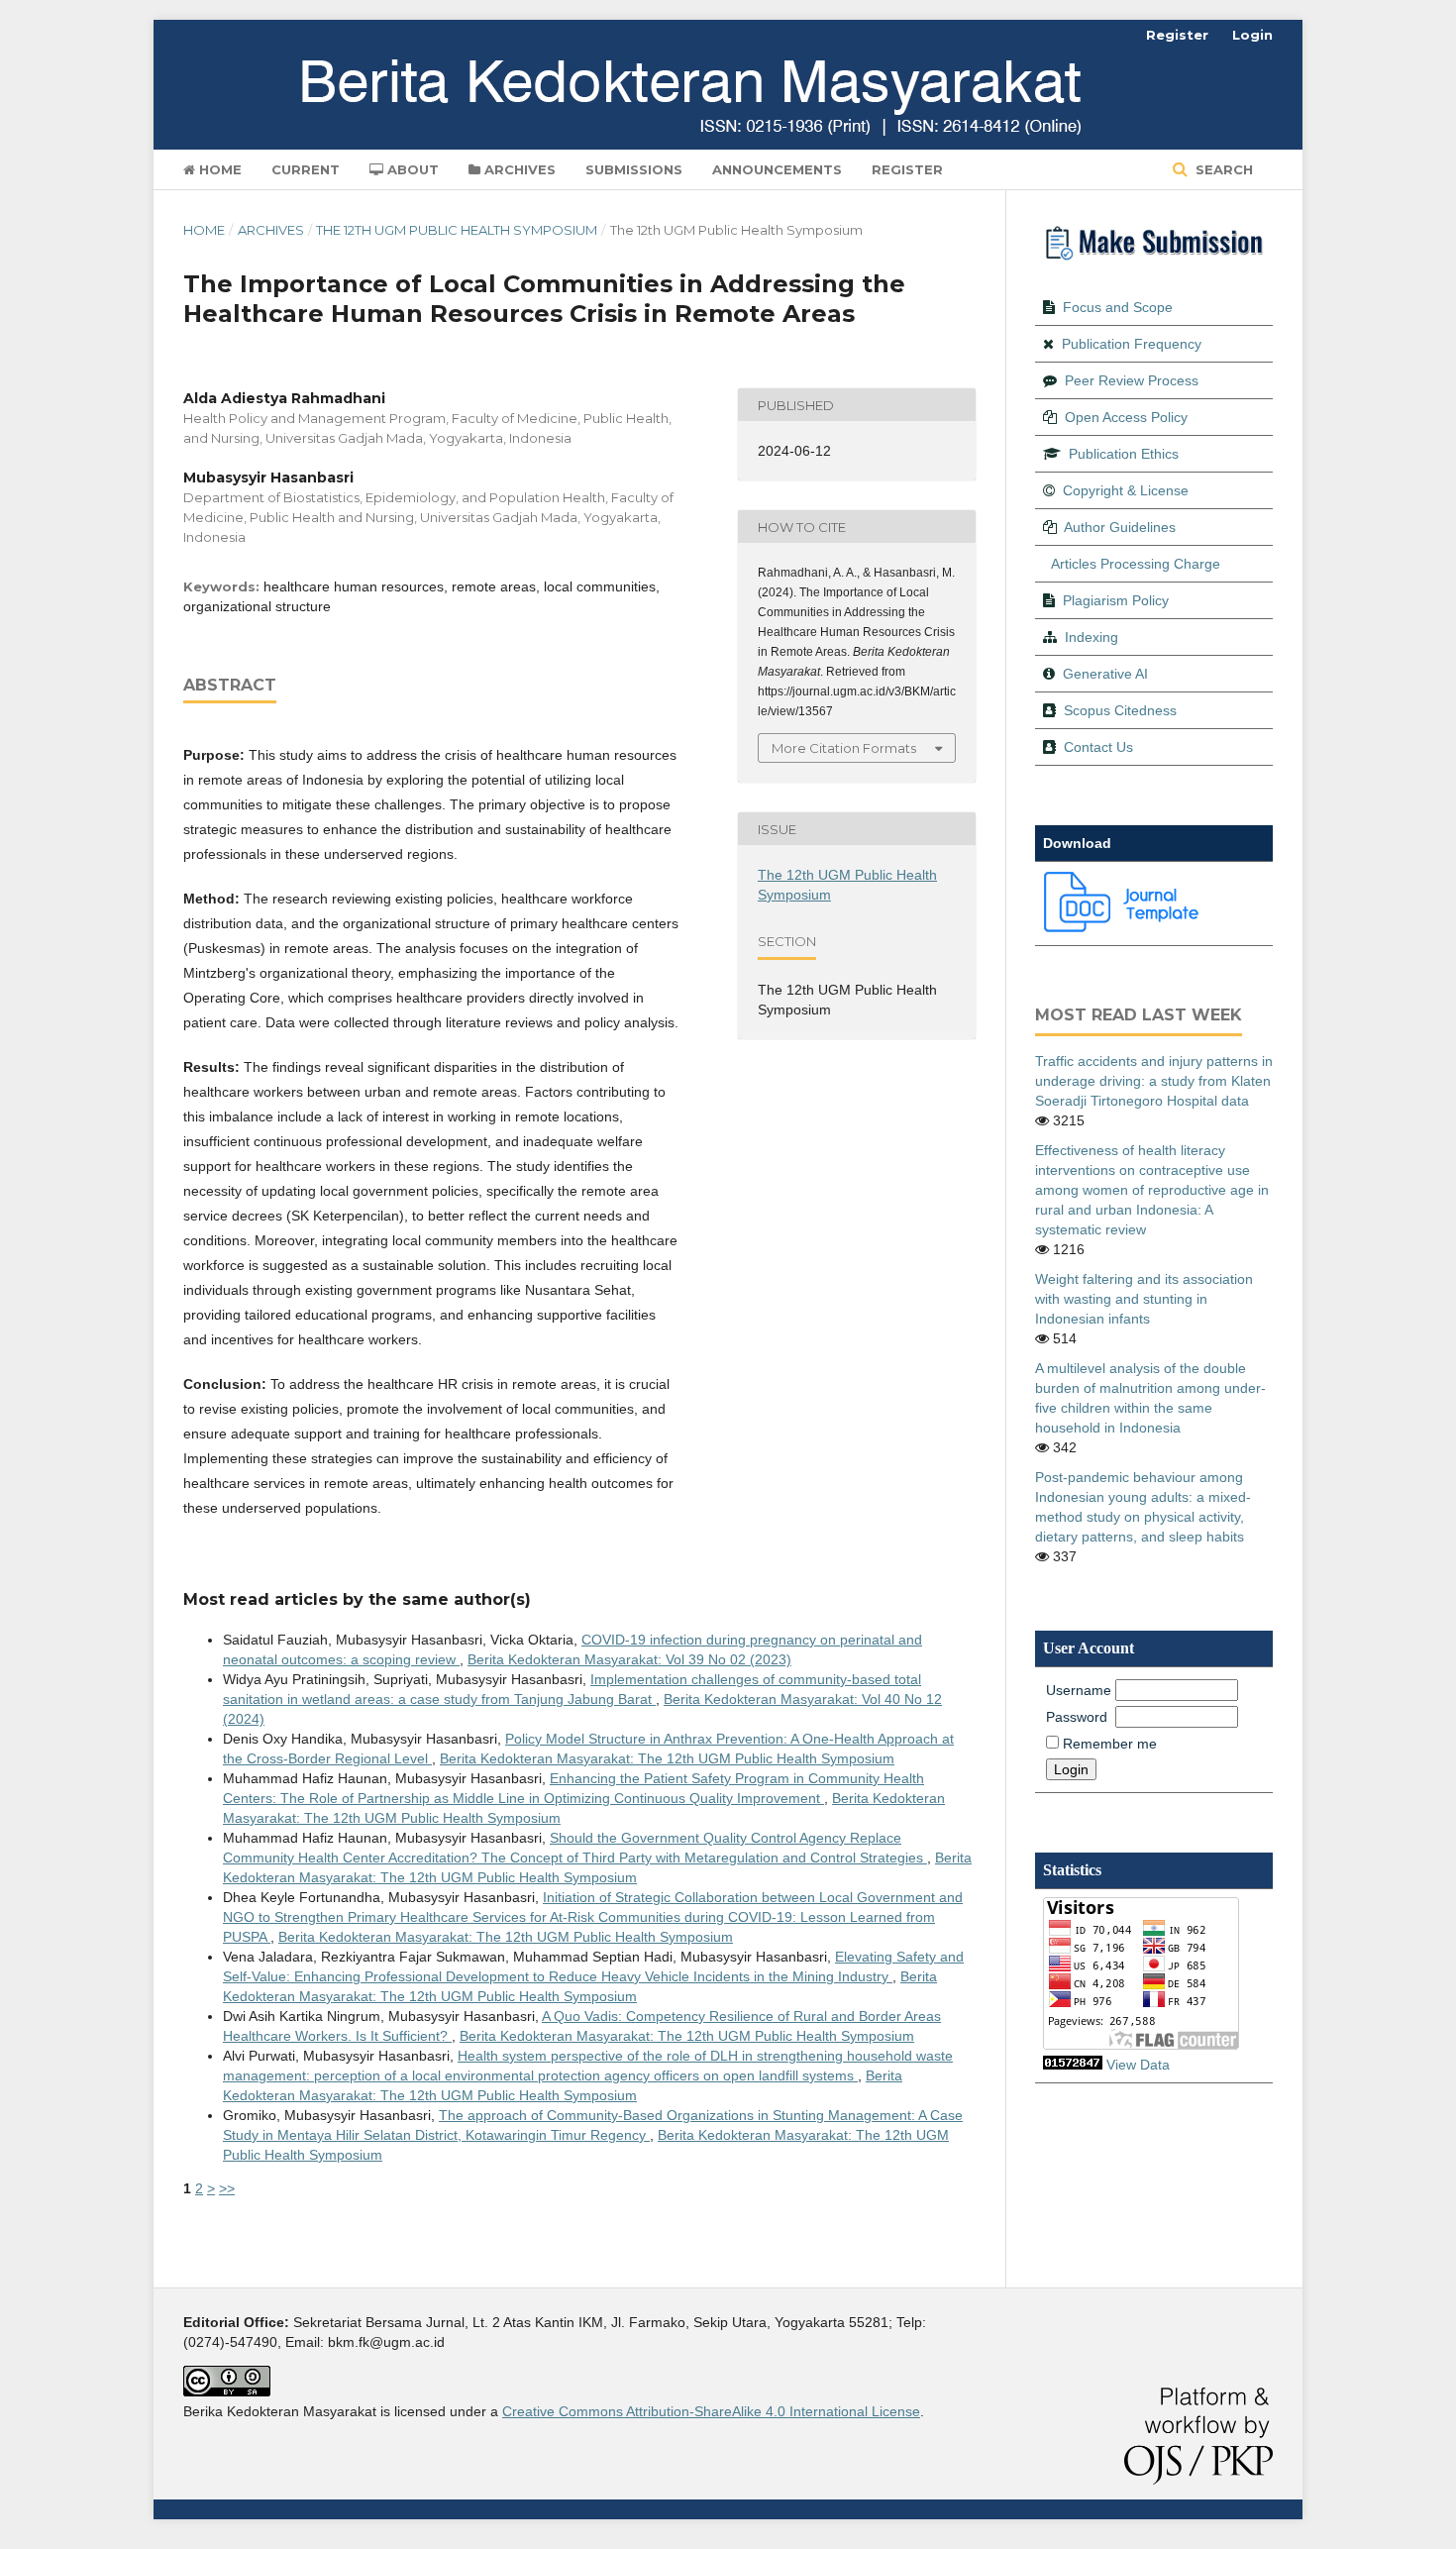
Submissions (634, 169)
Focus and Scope (1118, 307)
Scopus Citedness (1120, 710)
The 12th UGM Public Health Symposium (457, 230)
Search (1222, 169)
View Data (1138, 2065)
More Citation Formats (844, 748)
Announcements (777, 169)
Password (1077, 1717)
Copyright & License (1126, 490)
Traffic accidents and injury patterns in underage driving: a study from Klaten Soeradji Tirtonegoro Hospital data (1154, 1081)
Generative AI (1105, 674)
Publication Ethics (1124, 454)
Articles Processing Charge (1136, 564)
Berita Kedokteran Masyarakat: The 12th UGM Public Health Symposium (667, 1758)
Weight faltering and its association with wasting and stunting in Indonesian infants (1144, 1299)
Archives (518, 169)
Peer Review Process (1132, 380)
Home (218, 169)
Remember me (1110, 1744)
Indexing (1092, 637)
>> (227, 2188)
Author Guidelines (1120, 527)
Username (1079, 1690)
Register (907, 169)
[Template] (1122, 927)
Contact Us (1098, 747)
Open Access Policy (1126, 417)
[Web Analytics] (1073, 2065)
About (411, 169)
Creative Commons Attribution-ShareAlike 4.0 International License (711, 2411)
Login (1252, 35)
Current (306, 169)
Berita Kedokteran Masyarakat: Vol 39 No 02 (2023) (629, 1659)
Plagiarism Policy (1116, 600)
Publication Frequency (1132, 344)
